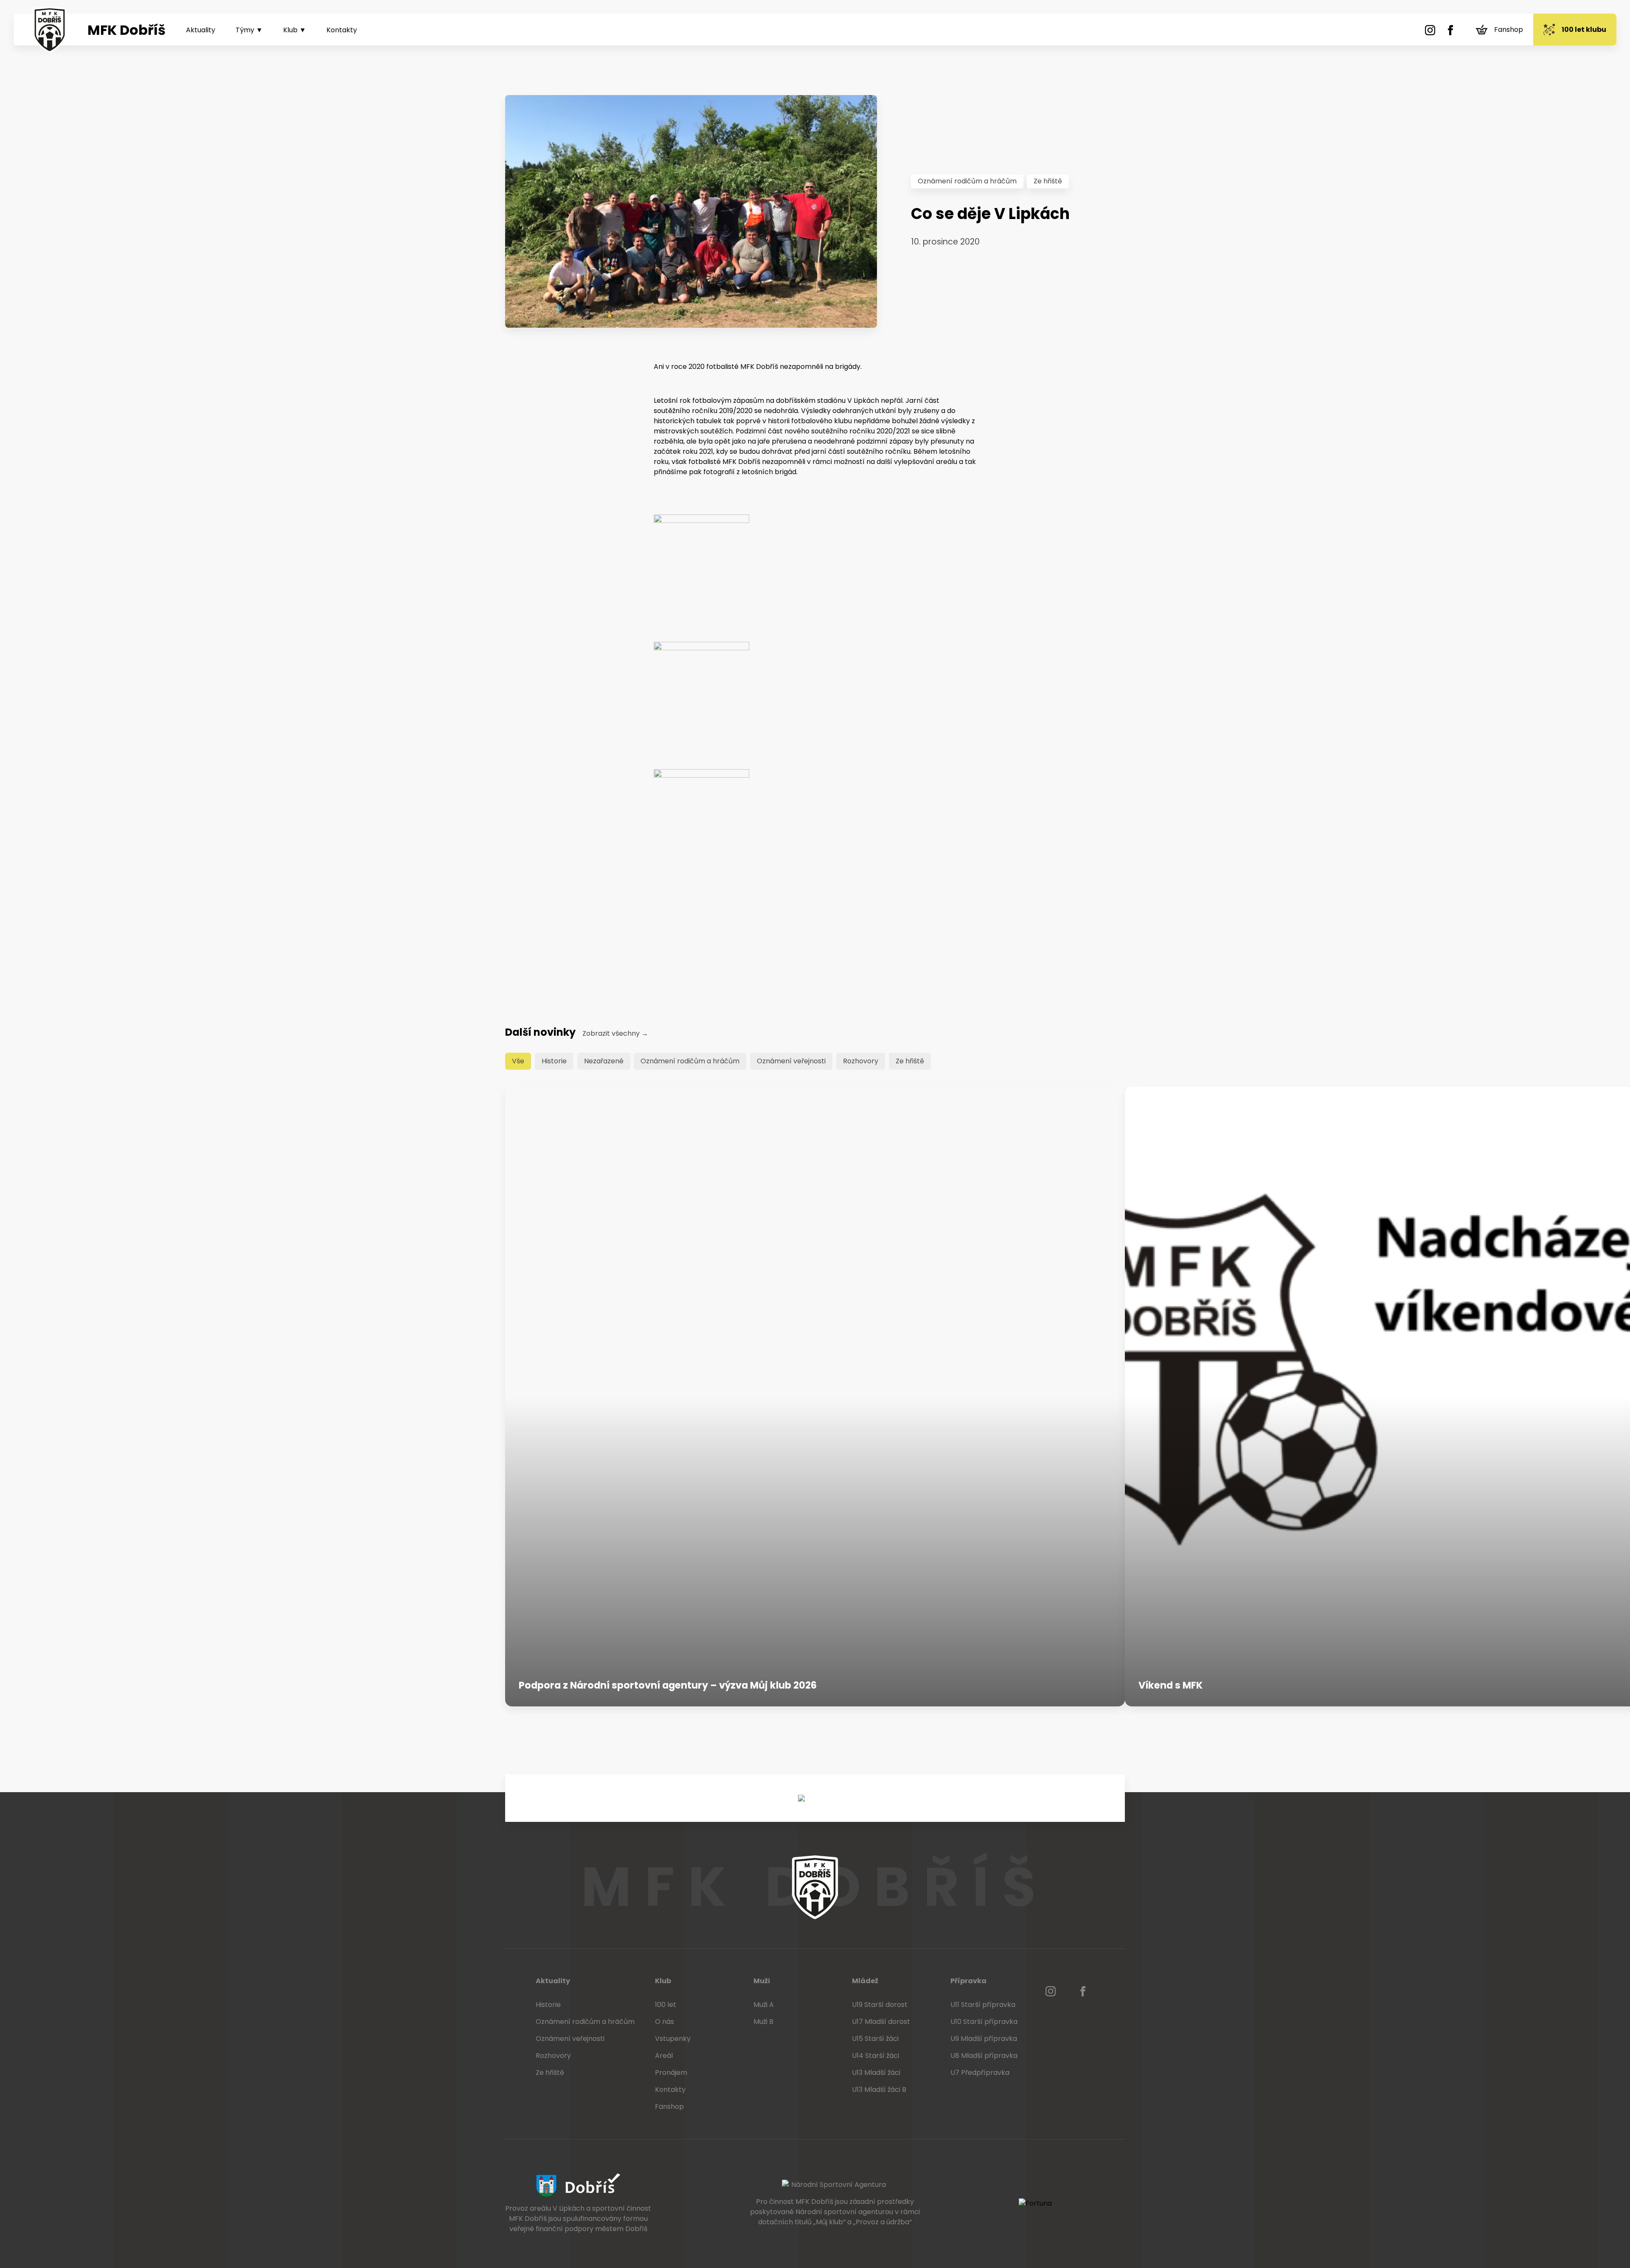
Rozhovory (861, 1061)
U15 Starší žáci (875, 2039)
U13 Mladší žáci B (879, 2090)
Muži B (763, 2022)
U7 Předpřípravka (980, 2073)
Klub (663, 1981)
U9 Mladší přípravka (984, 2039)
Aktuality (201, 30)
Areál (664, 2056)
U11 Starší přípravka (983, 2005)
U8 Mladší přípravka (984, 2056)
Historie (554, 1061)
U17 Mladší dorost (881, 2022)
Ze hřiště (1048, 181)
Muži (762, 1981)
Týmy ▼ (249, 30)
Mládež (865, 1981)
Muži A (764, 2005)
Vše (518, 1061)
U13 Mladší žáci (876, 2073)
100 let (666, 2005)
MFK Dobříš (126, 30)
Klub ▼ (295, 30)
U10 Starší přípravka (984, 2022)
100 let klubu (1584, 30)
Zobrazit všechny (615, 1033)
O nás (665, 2022)
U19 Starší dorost (880, 2005)
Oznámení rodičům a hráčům (967, 181)
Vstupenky (673, 2039)
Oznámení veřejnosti (791, 1061)
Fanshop (1509, 30)
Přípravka (968, 1981)
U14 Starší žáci (875, 2056)
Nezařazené (604, 1061)
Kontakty (342, 30)
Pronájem (671, 2073)
